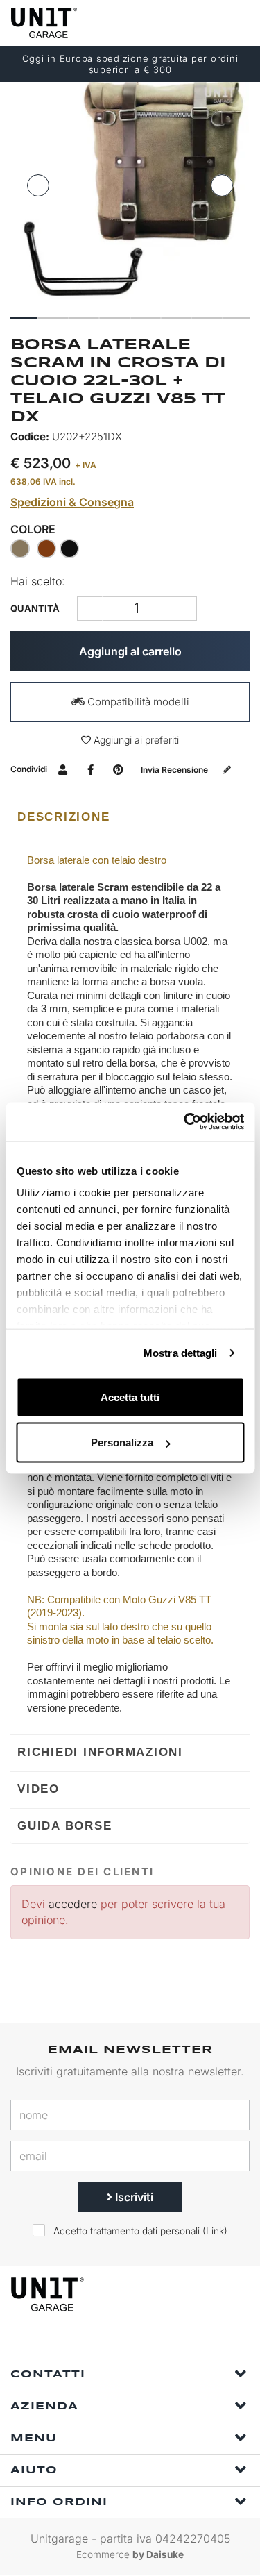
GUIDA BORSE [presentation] (64, 1826)
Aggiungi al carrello (130, 651)
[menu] (238, 23)
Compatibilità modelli (137, 702)
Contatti (48, 2375)
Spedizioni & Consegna (72, 502)
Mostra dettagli (181, 1353)
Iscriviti (133, 2197)
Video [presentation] (38, 1789)
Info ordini (59, 2502)
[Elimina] (184, 609)
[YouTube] (170, 2340)
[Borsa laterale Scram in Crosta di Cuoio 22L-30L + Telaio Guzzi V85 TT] (130, 195)
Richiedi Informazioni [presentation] (100, 1752)
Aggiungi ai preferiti (135, 740)
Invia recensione (175, 770)
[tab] (130, 817)
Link (215, 2231)
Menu (34, 2439)
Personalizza (122, 1442)
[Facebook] (106, 2340)
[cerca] (184, 23)
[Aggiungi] (90, 609)
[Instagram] (138, 2340)
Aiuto (34, 2470)
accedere (73, 1904)
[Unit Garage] (45, 23)
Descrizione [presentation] (63, 817)
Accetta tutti (130, 1397)
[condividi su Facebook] (90, 769)
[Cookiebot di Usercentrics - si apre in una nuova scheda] (185, 1122)
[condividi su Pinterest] (118, 769)
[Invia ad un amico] (63, 769)
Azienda (44, 2407)
